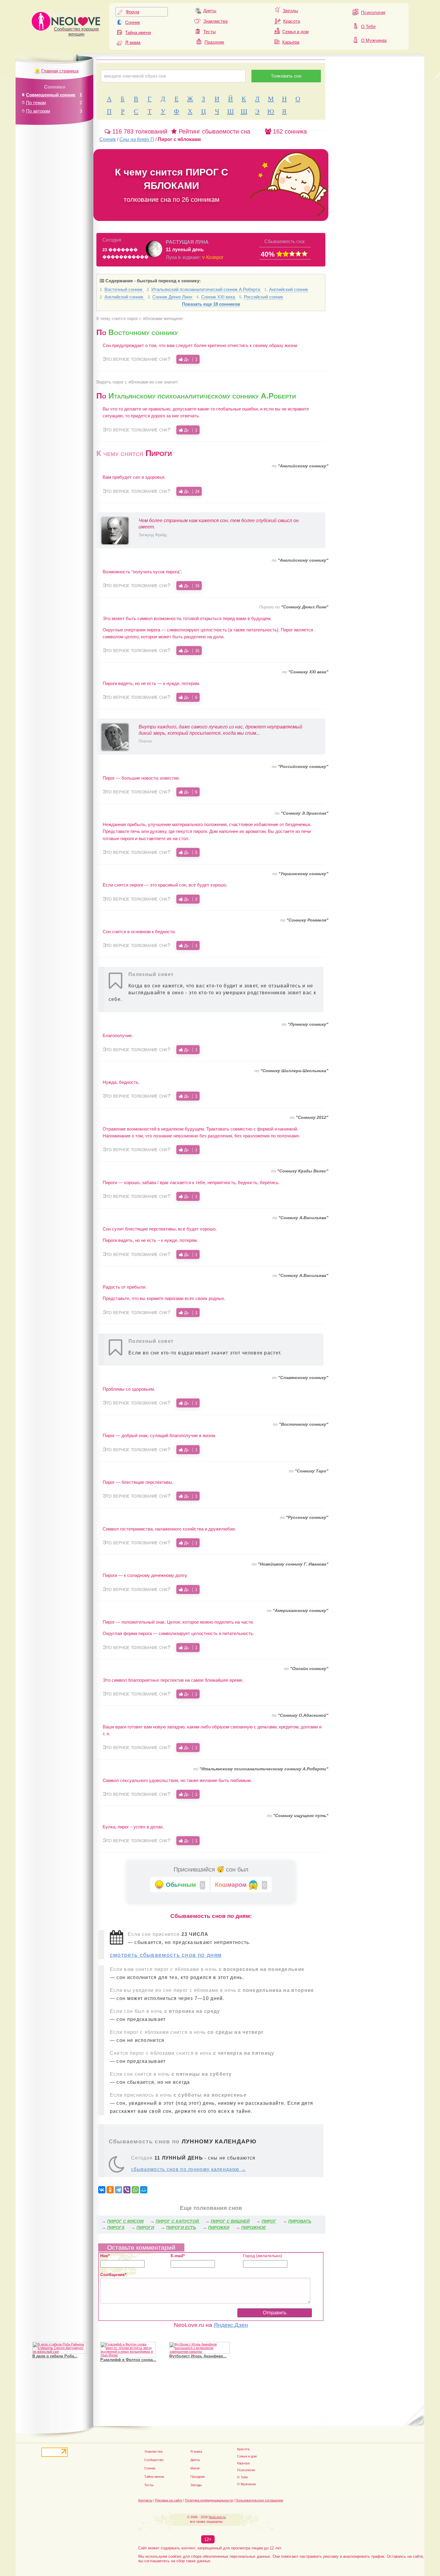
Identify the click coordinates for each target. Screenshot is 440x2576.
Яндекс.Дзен (231, 2325)
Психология (373, 12)
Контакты (145, 2500)
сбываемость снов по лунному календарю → (189, 2169)
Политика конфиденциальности (209, 2500)
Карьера (291, 42)
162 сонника (289, 131)
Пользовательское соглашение (259, 2500)
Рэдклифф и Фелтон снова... (128, 2360)
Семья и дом (295, 32)
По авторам (38, 111)
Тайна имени (138, 32)
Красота (292, 21)
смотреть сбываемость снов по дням (166, 1955)
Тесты (210, 32)
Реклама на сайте (169, 2500)
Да (190, 359)
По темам (36, 103)
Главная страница (60, 71)
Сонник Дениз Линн (173, 297)
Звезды (290, 11)
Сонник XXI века (219, 297)
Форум (132, 12)
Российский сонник (264, 297)
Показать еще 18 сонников (211, 304)
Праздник (214, 42)
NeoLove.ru (217, 2517)
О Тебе (368, 26)
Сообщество (154, 2460)
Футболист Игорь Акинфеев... (198, 2356)
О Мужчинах (374, 40)
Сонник (133, 22)
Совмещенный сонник (51, 95)
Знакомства (215, 21)
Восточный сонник (124, 289)
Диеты (210, 11)
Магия (195, 2468)
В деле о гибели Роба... (55, 2356)
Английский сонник (289, 289)
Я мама (133, 42)
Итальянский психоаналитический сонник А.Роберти (206, 289)
